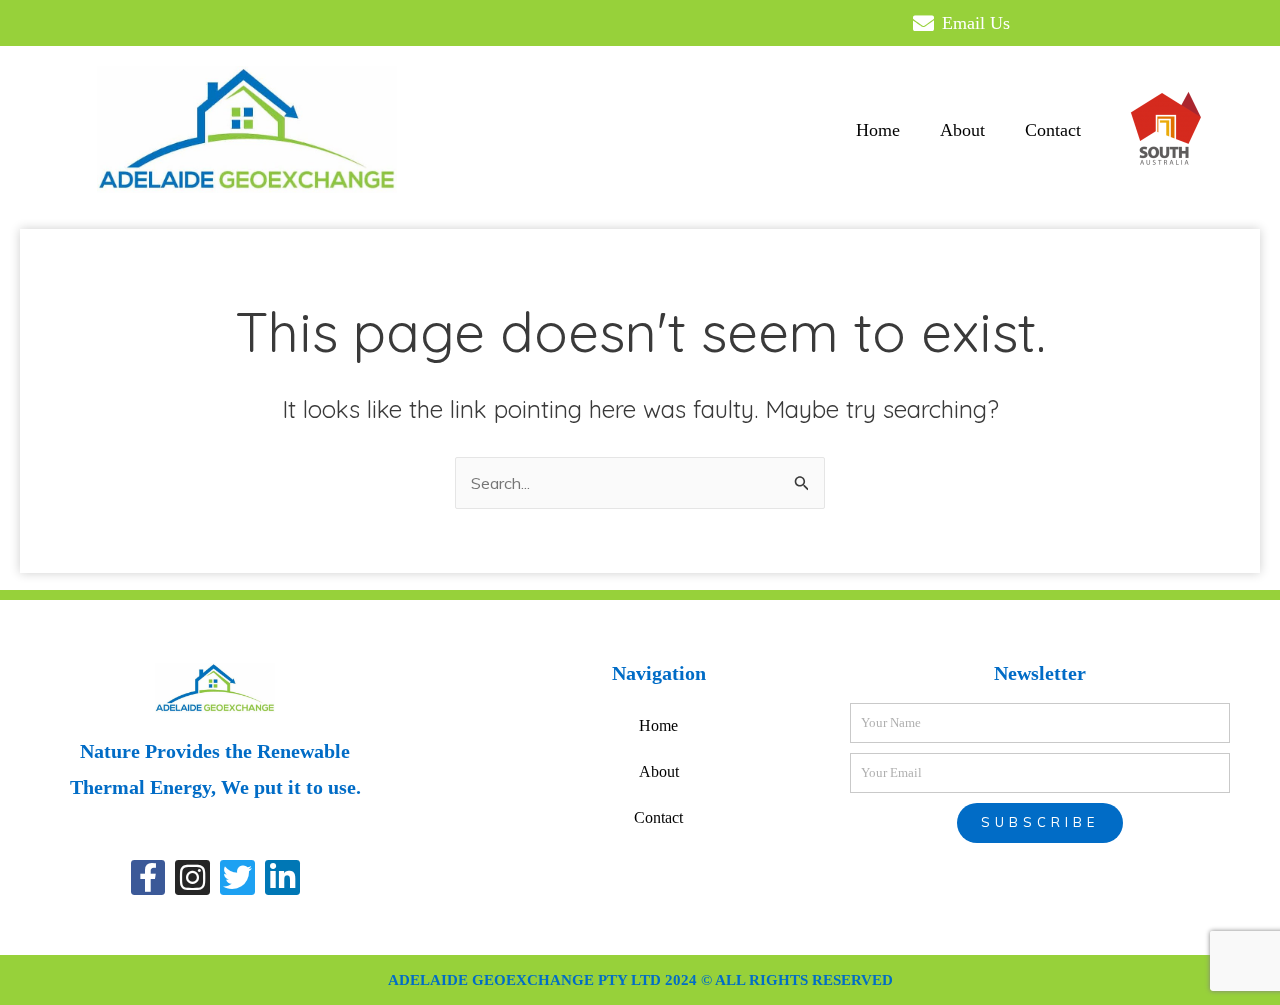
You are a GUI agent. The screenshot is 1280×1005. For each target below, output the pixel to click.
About (962, 130)
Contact (1053, 130)
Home (878, 130)
